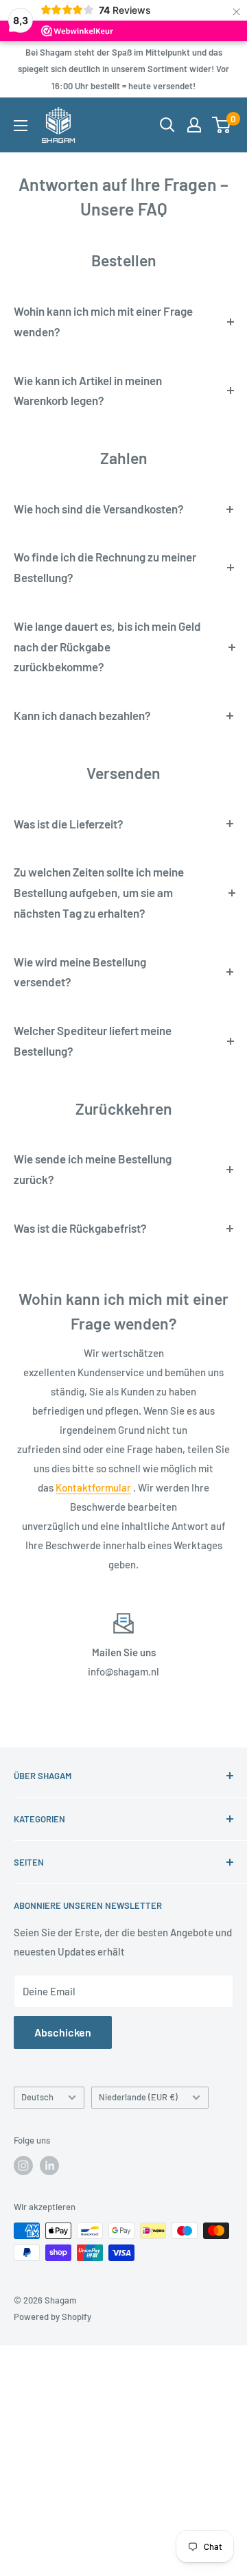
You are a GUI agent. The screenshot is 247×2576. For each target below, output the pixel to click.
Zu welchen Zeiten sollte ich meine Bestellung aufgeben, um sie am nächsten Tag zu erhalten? (99, 892)
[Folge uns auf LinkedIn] (49, 2166)
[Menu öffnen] (21, 126)
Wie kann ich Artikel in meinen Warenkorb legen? (88, 391)
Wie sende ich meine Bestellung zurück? (93, 1169)
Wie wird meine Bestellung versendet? (80, 972)
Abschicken (63, 2032)
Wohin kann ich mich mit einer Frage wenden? (103, 321)
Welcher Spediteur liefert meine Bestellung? (93, 1041)
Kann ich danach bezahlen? (82, 715)
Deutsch (37, 2097)
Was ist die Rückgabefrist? (80, 1228)
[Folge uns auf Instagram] (23, 2166)
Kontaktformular (93, 1487)
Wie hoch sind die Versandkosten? (99, 509)
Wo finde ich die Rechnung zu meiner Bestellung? (105, 567)
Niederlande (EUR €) (138, 2097)
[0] (222, 125)
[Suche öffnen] (167, 125)
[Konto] (194, 125)
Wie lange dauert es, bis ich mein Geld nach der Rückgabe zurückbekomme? (107, 647)
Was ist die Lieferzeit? (69, 824)
